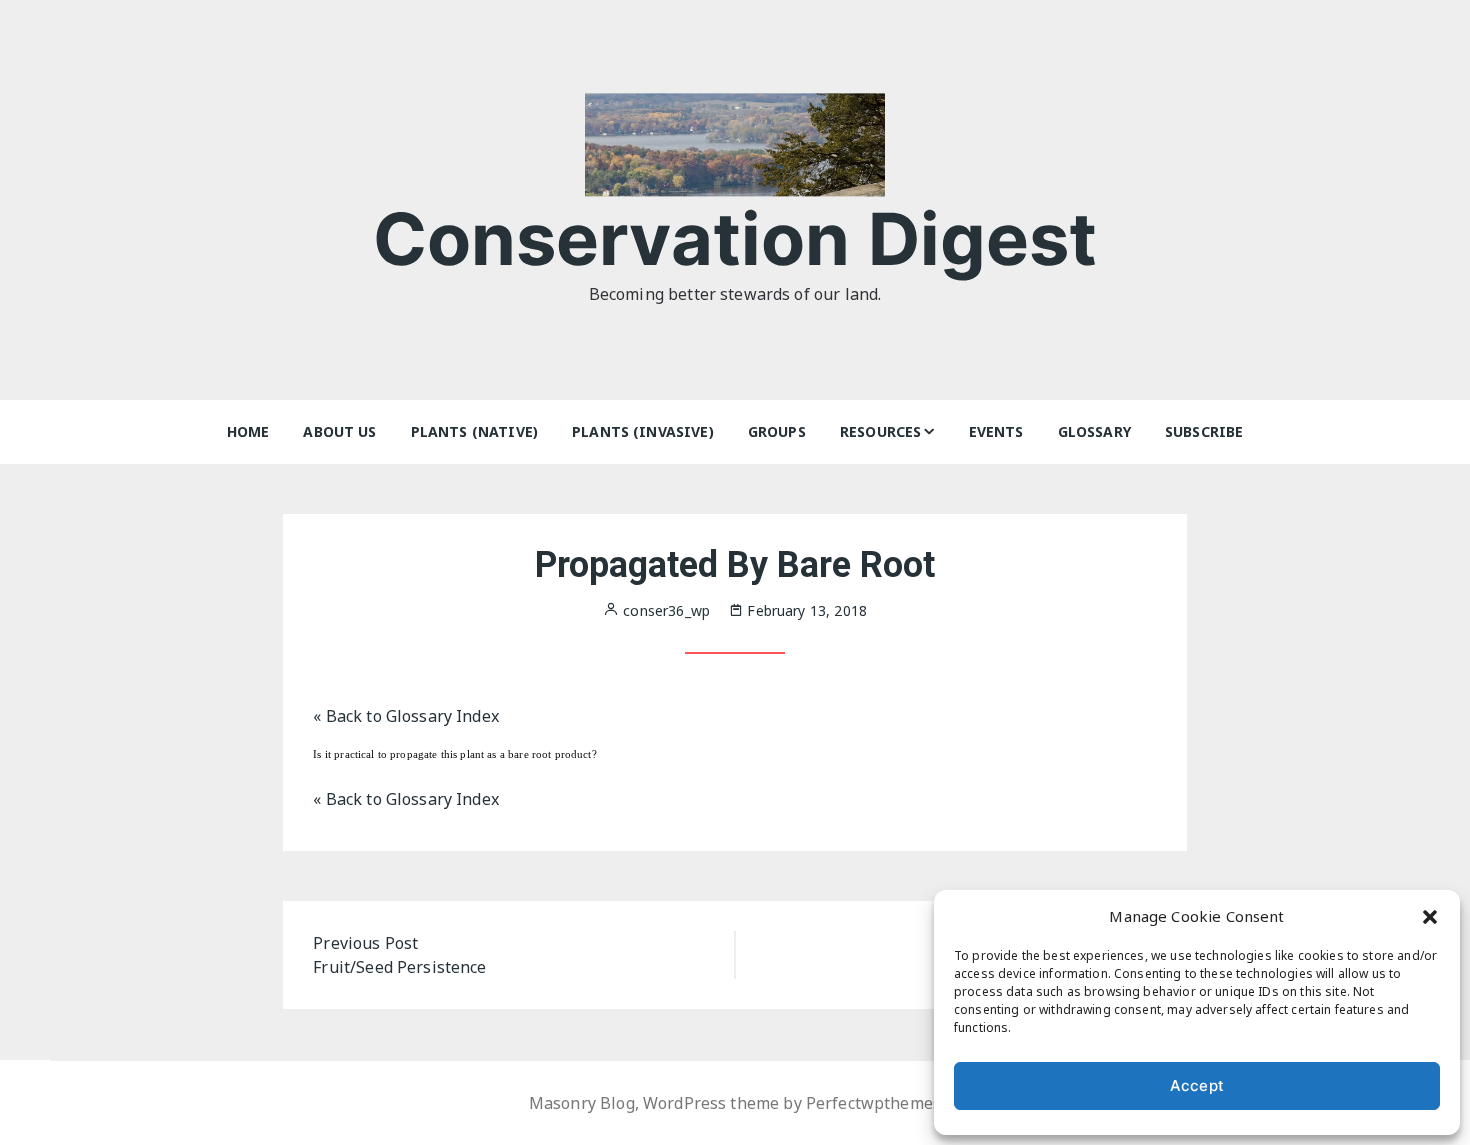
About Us (339, 431)
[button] (1430, 916)
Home (248, 431)
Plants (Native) (474, 431)
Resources (880, 431)
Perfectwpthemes (873, 1103)
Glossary (1094, 431)
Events (996, 431)
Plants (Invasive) (643, 431)
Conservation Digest (735, 238)
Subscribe (1204, 431)
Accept (1197, 1085)
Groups (777, 431)
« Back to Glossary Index (406, 716)
